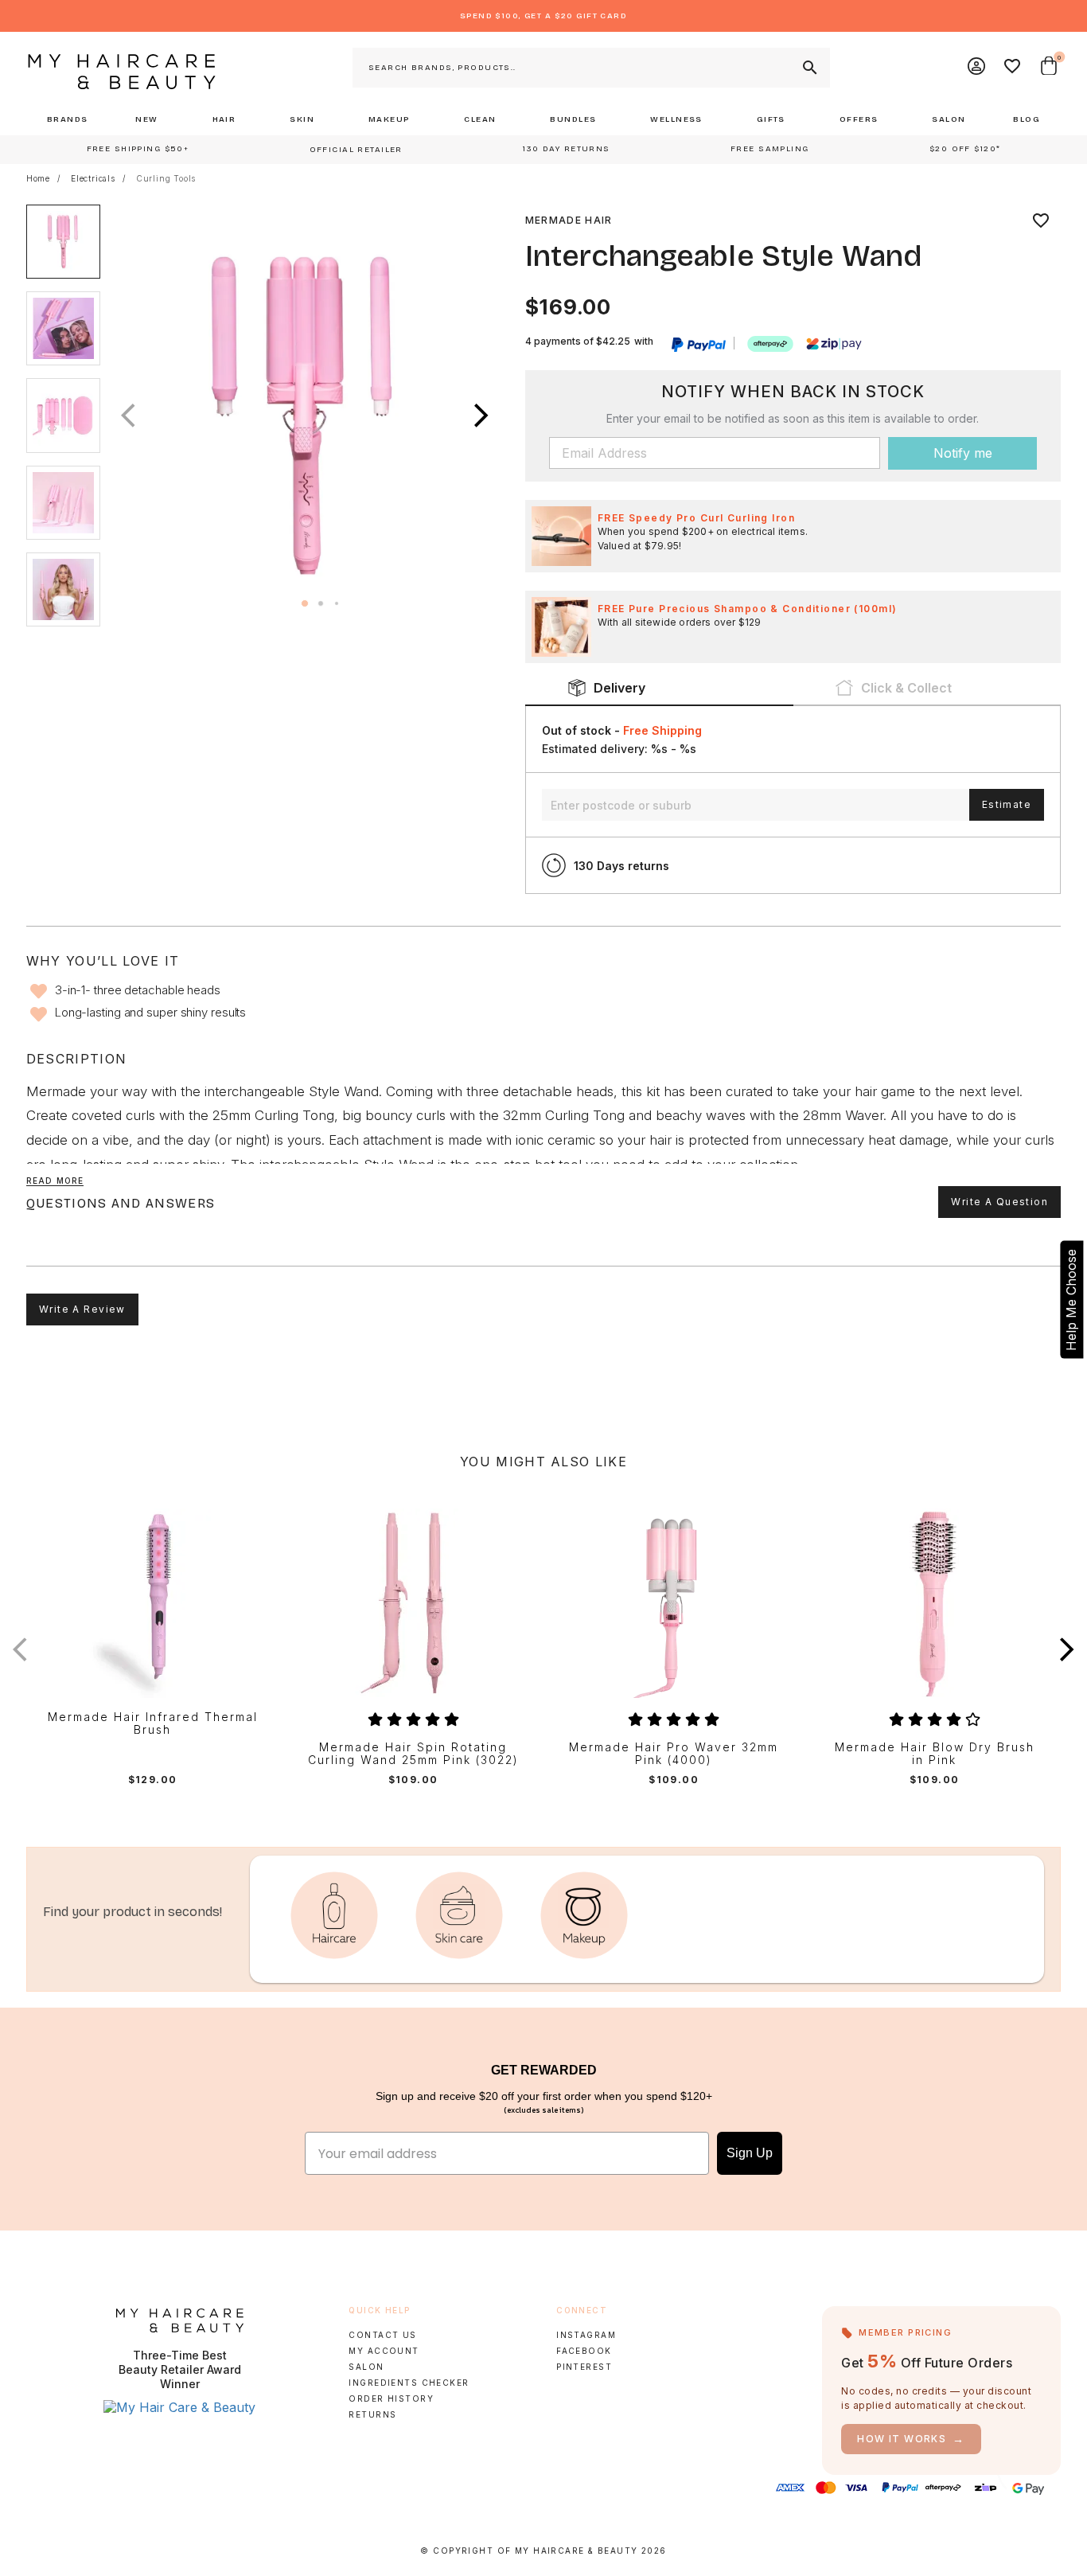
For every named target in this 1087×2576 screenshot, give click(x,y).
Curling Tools (166, 178)
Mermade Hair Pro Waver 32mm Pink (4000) (674, 1754)
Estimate (1007, 804)
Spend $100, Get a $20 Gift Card (543, 16)
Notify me (963, 453)
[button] (481, 416)
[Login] (977, 68)
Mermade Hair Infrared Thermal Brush (153, 1724)
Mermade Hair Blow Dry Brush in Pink (935, 1754)
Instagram (586, 2335)
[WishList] (1013, 68)
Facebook (584, 2351)
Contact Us (382, 2335)
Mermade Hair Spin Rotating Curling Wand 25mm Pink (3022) (413, 1754)
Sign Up (750, 2153)
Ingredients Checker (409, 2383)
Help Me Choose (1071, 1300)
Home (38, 178)
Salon (366, 2367)
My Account (384, 2351)
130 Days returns (621, 866)
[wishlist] (1041, 221)
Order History (391, 2398)
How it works (911, 2439)
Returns (372, 2414)
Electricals (93, 178)
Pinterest (584, 2367)
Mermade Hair (569, 220)
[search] (808, 68)
